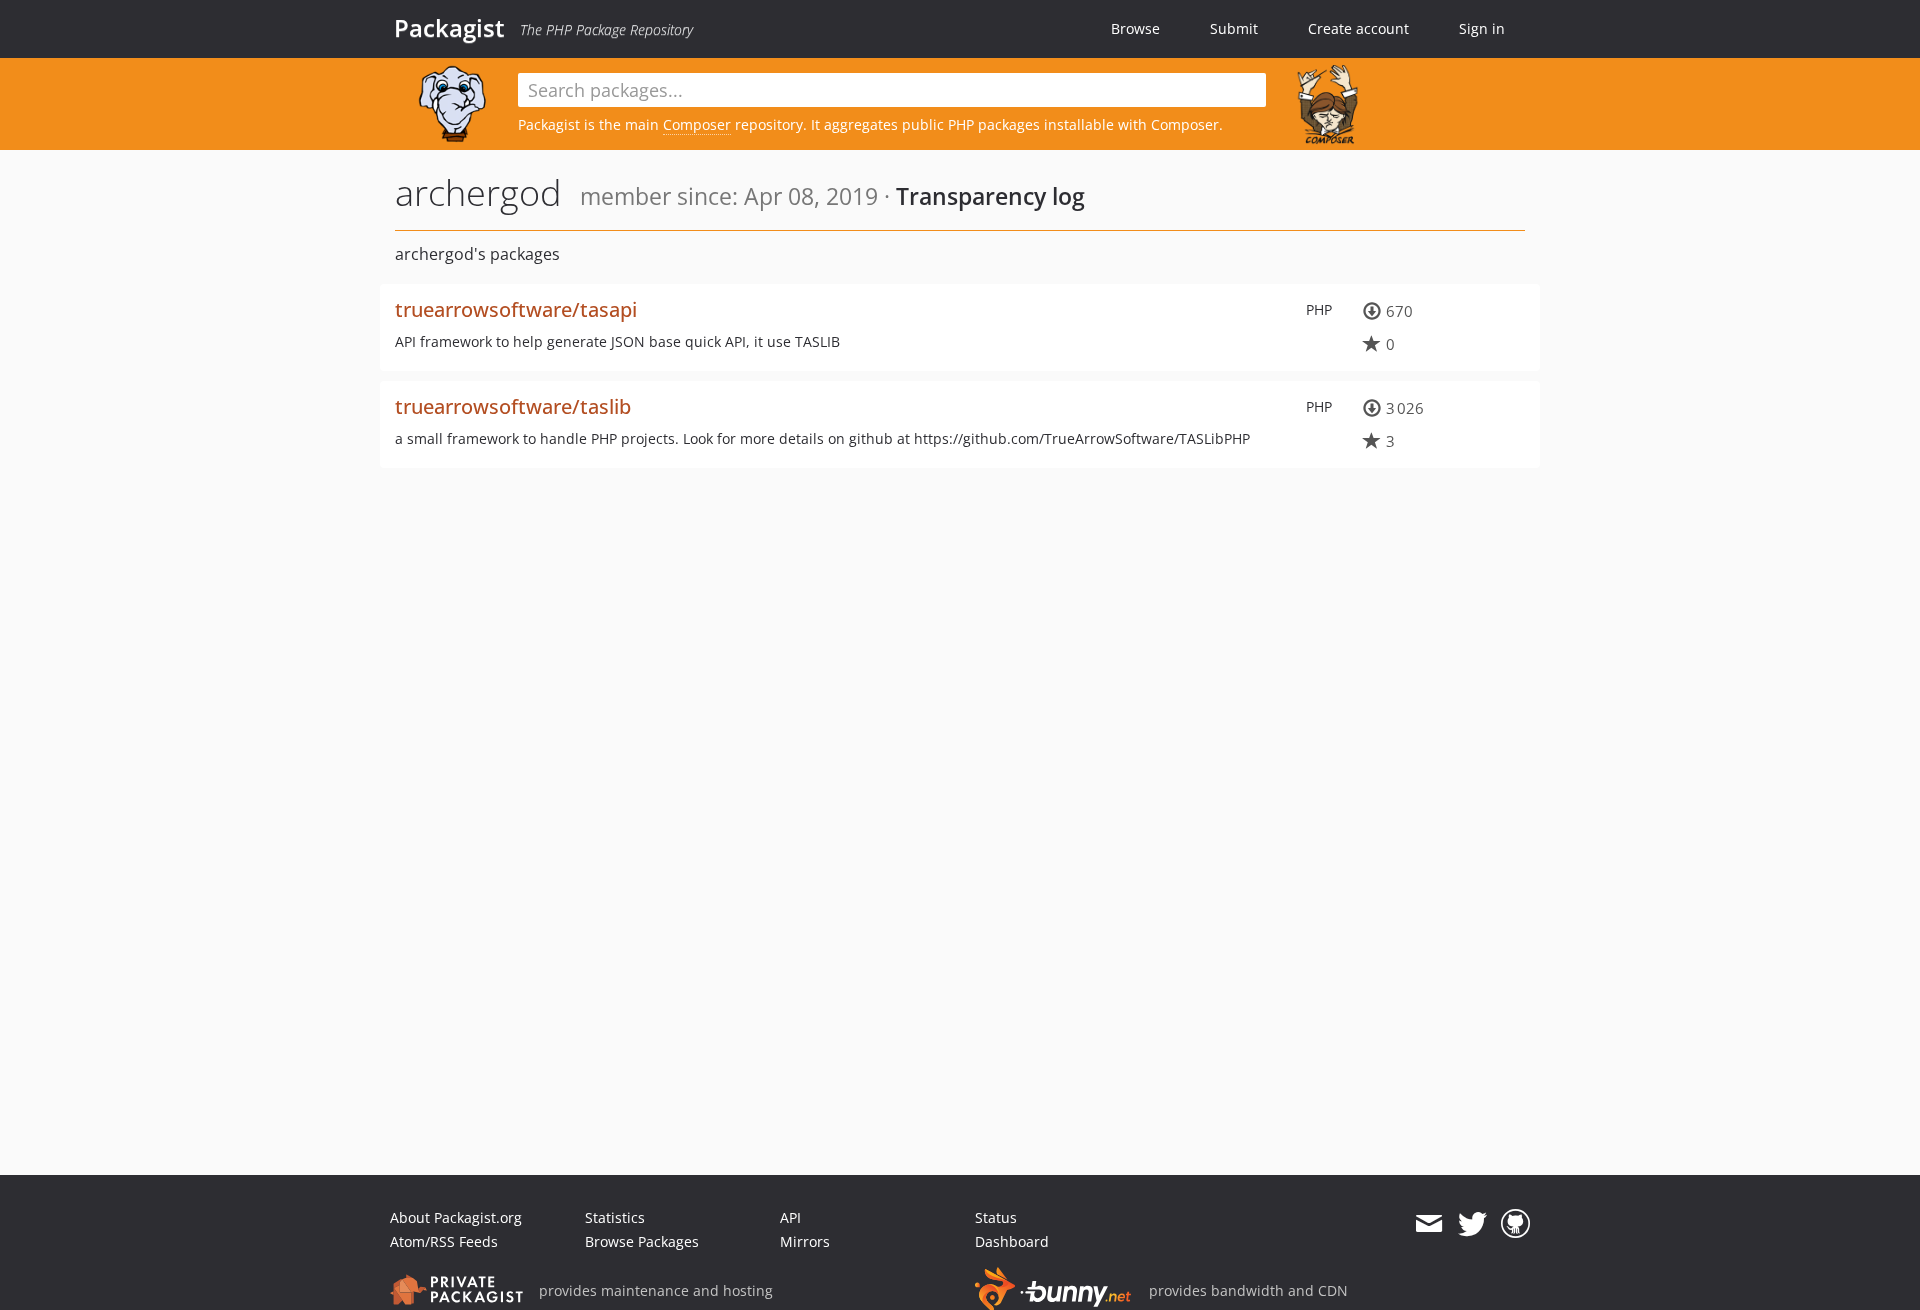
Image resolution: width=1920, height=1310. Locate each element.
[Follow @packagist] (1472, 1224)
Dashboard (1012, 1241)
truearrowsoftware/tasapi (516, 309)
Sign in (1482, 28)
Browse (1135, 28)
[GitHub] (1515, 1224)
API (790, 1217)
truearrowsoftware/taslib (513, 406)
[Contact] (1428, 1224)
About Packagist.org (456, 1217)
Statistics (615, 1217)
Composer (697, 124)
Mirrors (805, 1241)
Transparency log (990, 196)
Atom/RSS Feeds (444, 1241)
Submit (1234, 28)
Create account (1358, 28)
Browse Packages (642, 1241)
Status (996, 1217)
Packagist (449, 28)
